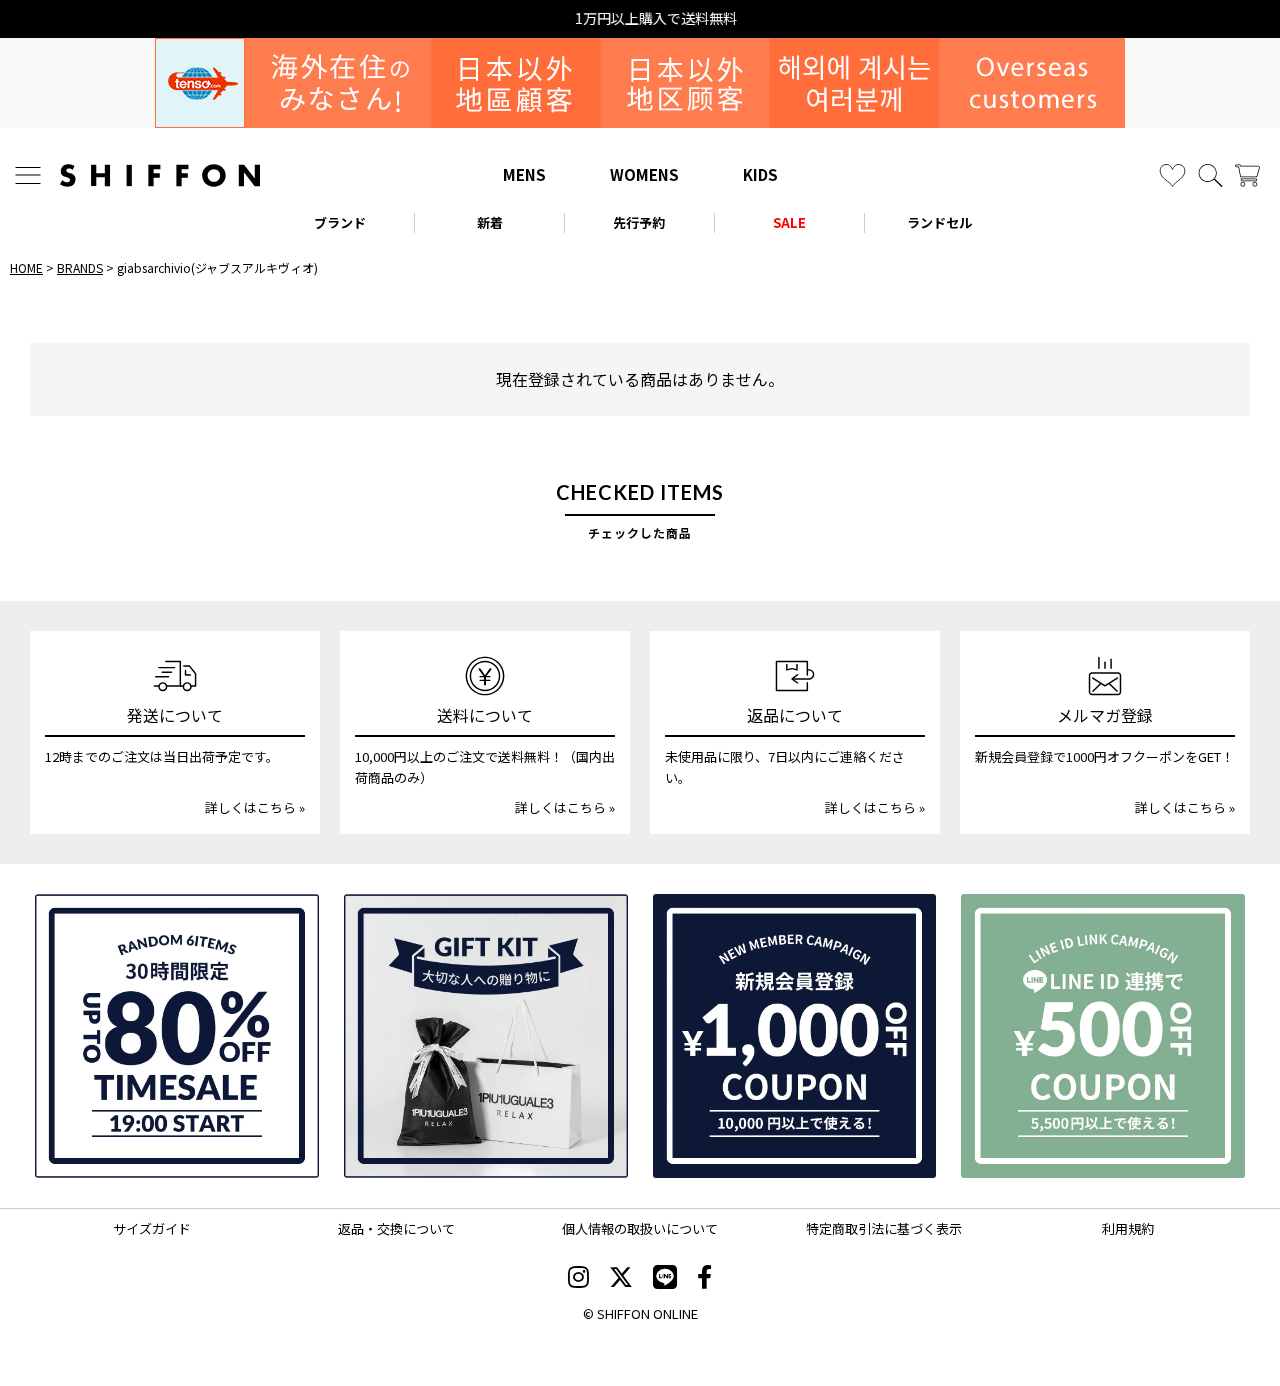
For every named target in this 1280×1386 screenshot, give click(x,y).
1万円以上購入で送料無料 (640, 18)
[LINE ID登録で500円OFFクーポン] (1103, 1036)
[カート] (1247, 175)
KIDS (760, 174)
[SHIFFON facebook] (704, 1279)
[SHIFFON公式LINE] (665, 1279)
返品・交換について (396, 1228)
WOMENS (644, 174)
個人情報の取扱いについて (640, 1228)
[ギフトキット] (486, 1036)
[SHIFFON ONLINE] (160, 175)
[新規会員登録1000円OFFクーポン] (795, 1036)
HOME (26, 267)
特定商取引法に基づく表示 (884, 1228)
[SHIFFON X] (621, 1279)
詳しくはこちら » (255, 807)
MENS (524, 174)
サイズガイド (152, 1228)
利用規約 (1128, 1228)
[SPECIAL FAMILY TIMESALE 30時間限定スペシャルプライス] (177, 1036)
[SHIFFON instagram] (578, 1279)
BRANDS (80, 267)
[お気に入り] (1172, 175)
